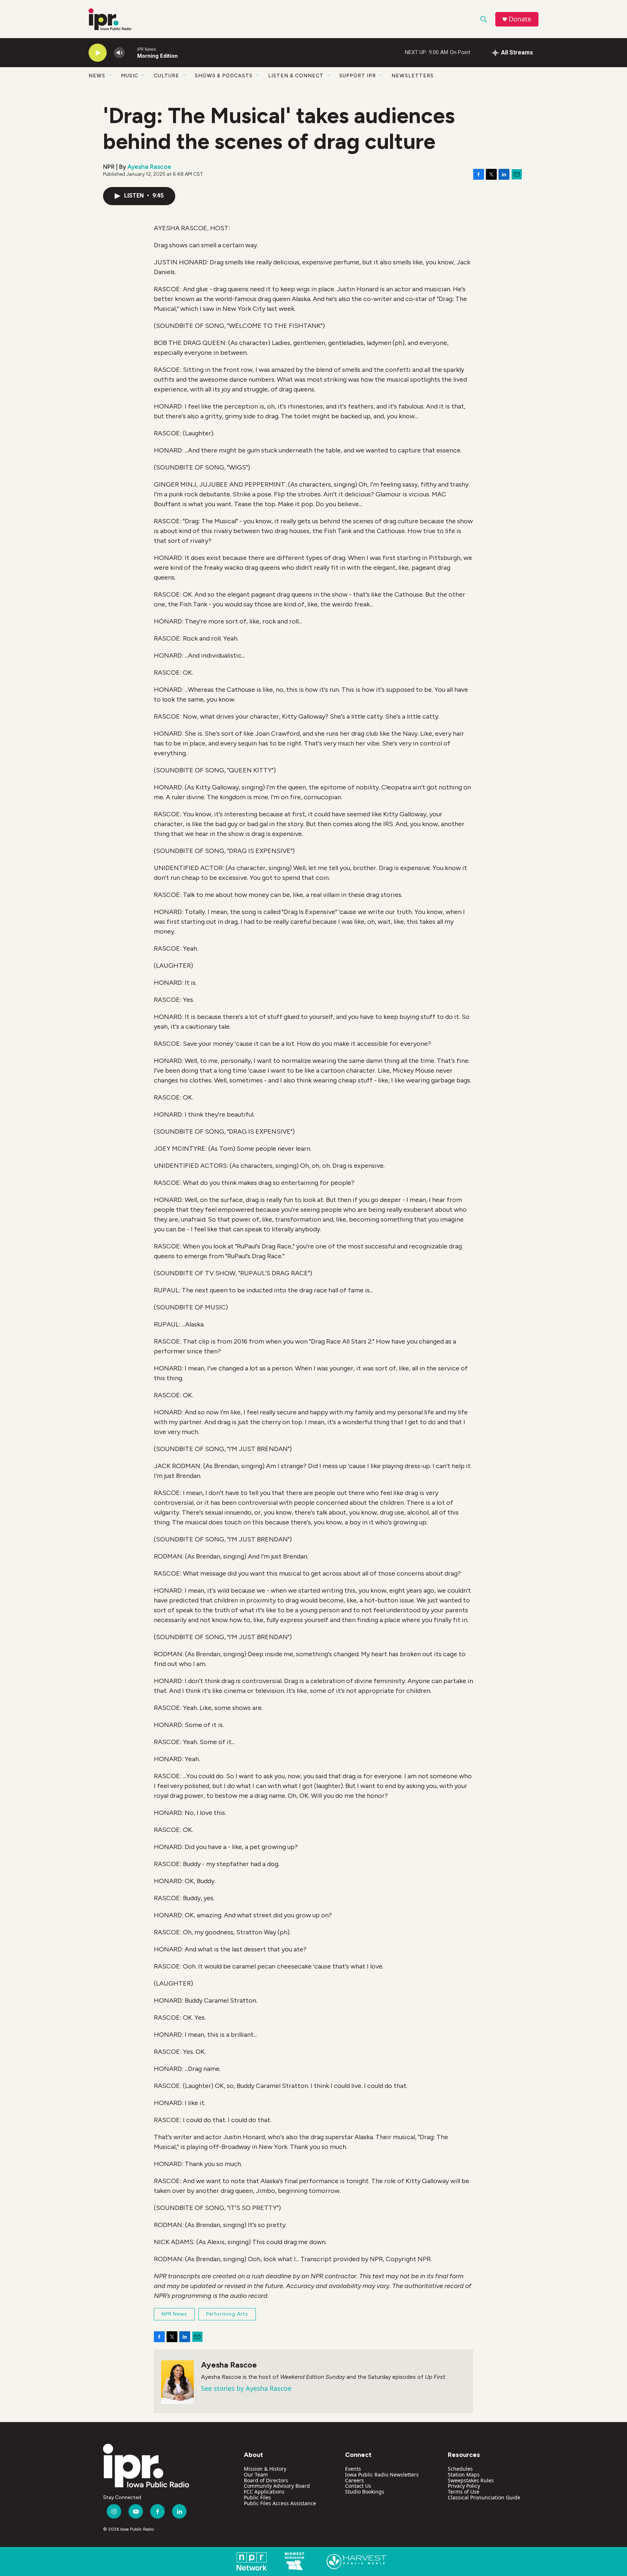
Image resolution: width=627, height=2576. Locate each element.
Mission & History (265, 2469)
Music (130, 76)
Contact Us (358, 2486)
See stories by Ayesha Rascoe (246, 2388)
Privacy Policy (464, 2486)
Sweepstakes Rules (471, 2480)
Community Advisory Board (277, 2486)
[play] (98, 53)
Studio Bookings (365, 2492)
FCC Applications (264, 2492)
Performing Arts (227, 2314)
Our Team (256, 2475)
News (97, 76)
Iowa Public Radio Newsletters (382, 2475)
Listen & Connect (296, 76)
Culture (167, 76)
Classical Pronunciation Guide (484, 2497)
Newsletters (413, 76)
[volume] (119, 53)
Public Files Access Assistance (280, 2503)
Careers (355, 2480)
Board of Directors (266, 2480)
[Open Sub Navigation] (111, 76)
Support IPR (358, 76)
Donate (520, 19)
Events (353, 2469)
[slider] (131, 52)
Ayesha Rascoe (149, 167)
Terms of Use (464, 2492)
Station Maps (464, 2475)
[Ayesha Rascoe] (177, 2382)
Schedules (460, 2469)
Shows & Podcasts (224, 76)
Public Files (257, 2497)
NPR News (174, 2314)
